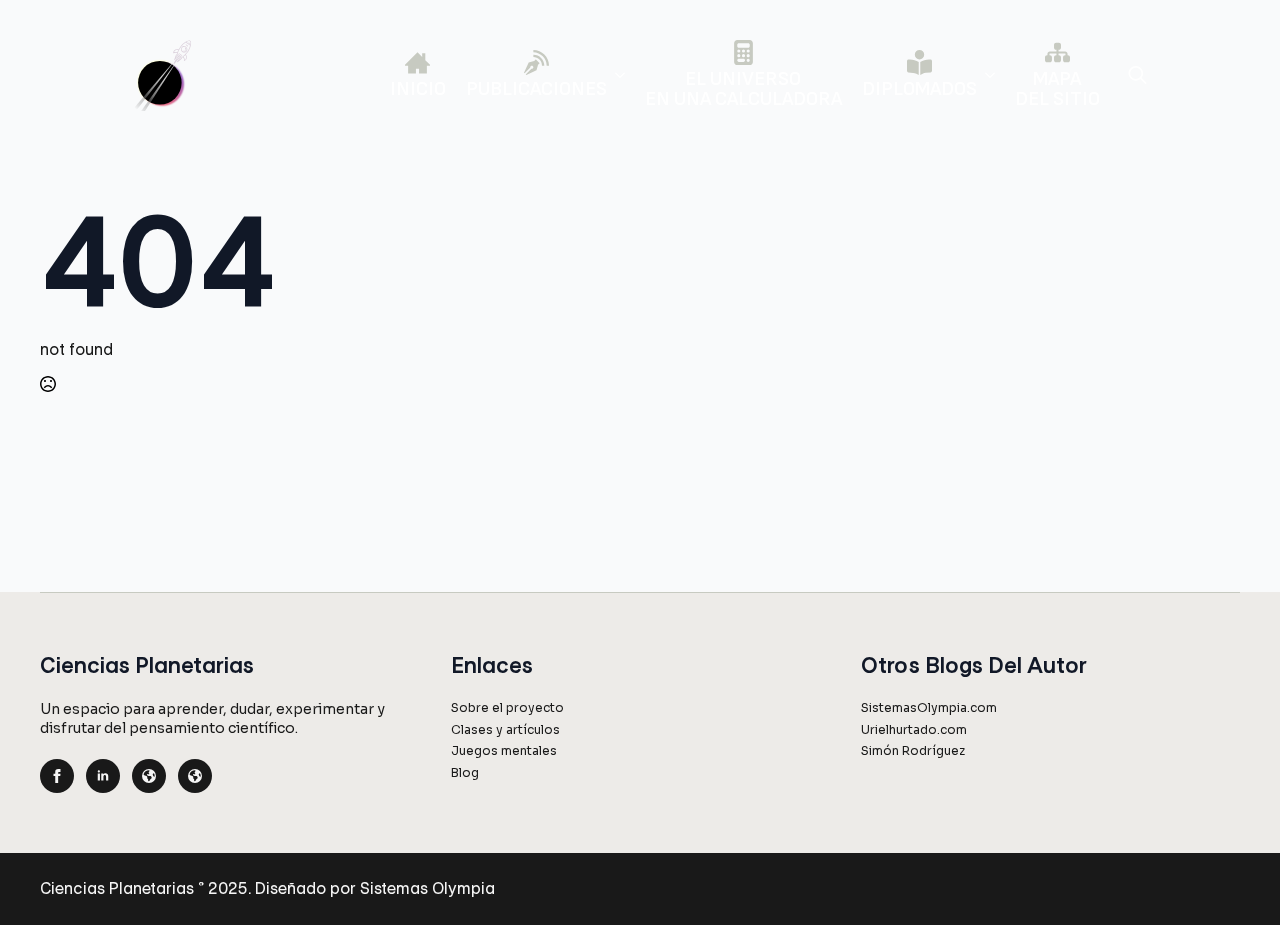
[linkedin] (103, 776)
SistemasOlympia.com (929, 707)
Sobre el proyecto (507, 707)
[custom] (149, 776)
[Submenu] (616, 74)
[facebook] (57, 776)
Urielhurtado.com (914, 729)
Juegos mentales (504, 750)
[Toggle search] (1137, 74)
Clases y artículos (505, 729)
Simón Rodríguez (913, 750)
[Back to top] (1231, 876)
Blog (465, 772)
